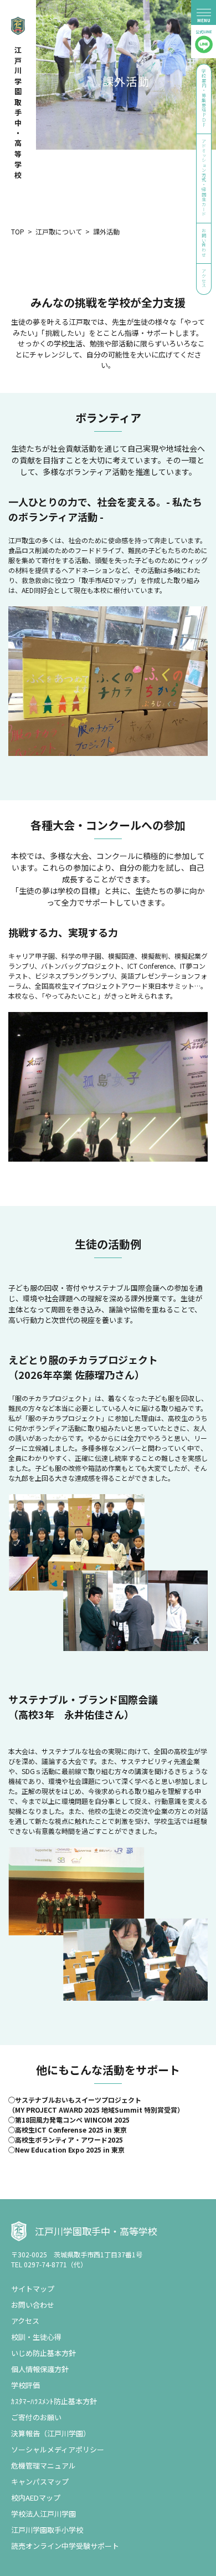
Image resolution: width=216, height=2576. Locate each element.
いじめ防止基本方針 (43, 2353)
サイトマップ (33, 2289)
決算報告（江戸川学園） (51, 2433)
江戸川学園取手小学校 (47, 2530)
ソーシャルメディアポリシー (58, 2449)
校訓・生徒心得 (36, 2337)
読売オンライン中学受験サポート (65, 2546)
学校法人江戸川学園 (43, 2514)
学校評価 (25, 2385)
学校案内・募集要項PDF (204, 98)
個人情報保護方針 (40, 2369)
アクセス (204, 278)
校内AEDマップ (36, 2498)
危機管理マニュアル (43, 2465)
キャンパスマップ (40, 2482)
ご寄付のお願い (36, 2417)
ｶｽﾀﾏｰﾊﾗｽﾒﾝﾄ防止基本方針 (54, 2401)
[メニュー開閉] (204, 12)
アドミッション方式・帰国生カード (204, 178)
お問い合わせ (204, 242)
